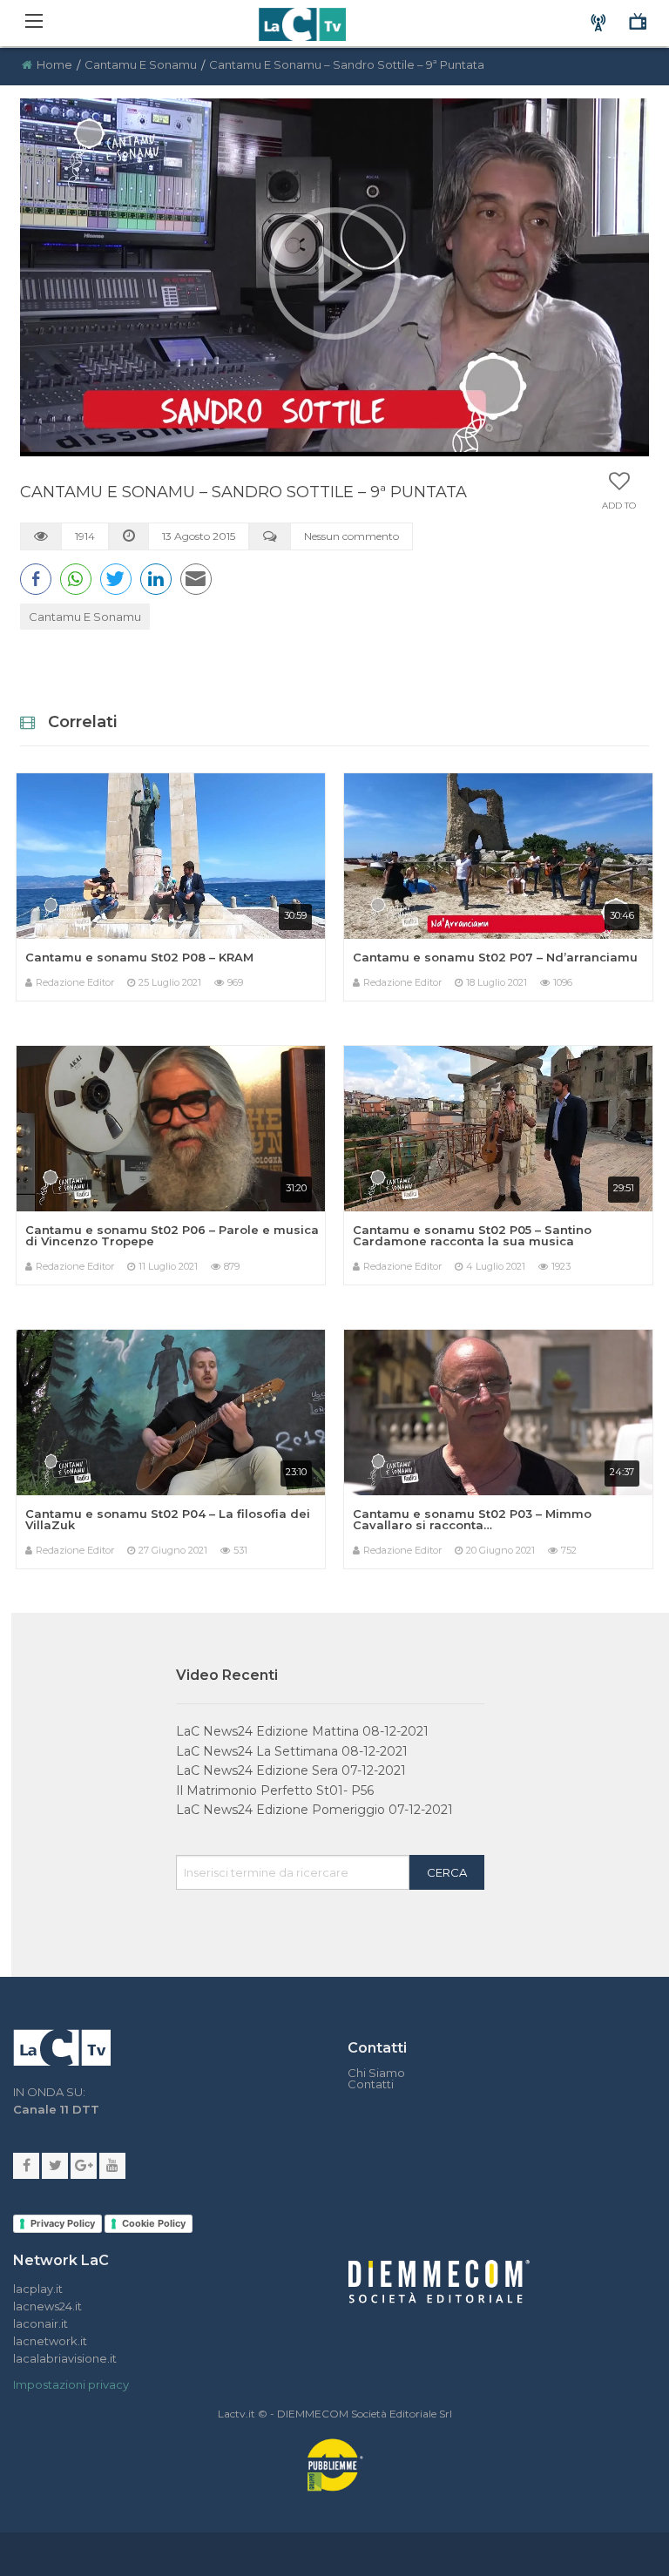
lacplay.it (38, 2289)
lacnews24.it (47, 2306)
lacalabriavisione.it (65, 2358)
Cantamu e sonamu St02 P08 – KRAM (139, 957)
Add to (619, 506)
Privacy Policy (63, 2223)
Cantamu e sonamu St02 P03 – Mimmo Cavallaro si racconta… (472, 1519)
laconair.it (41, 2323)
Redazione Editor (75, 982)
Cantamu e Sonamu (141, 64)
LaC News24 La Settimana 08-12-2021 (292, 1751)
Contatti (371, 2084)
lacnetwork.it (50, 2341)
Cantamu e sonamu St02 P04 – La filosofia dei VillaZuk (168, 1519)
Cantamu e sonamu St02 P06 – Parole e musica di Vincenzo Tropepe (172, 1235)
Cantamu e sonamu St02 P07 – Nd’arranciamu (495, 957)
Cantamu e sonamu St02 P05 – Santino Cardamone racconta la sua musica (472, 1235)
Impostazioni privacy (71, 2384)
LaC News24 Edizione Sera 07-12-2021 (291, 1770)
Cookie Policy (154, 2223)
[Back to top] (643, 1786)
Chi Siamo (376, 2073)
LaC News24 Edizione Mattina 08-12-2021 (302, 1731)
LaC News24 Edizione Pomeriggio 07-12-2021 (314, 1810)
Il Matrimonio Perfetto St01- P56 (275, 1790)
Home (54, 64)
